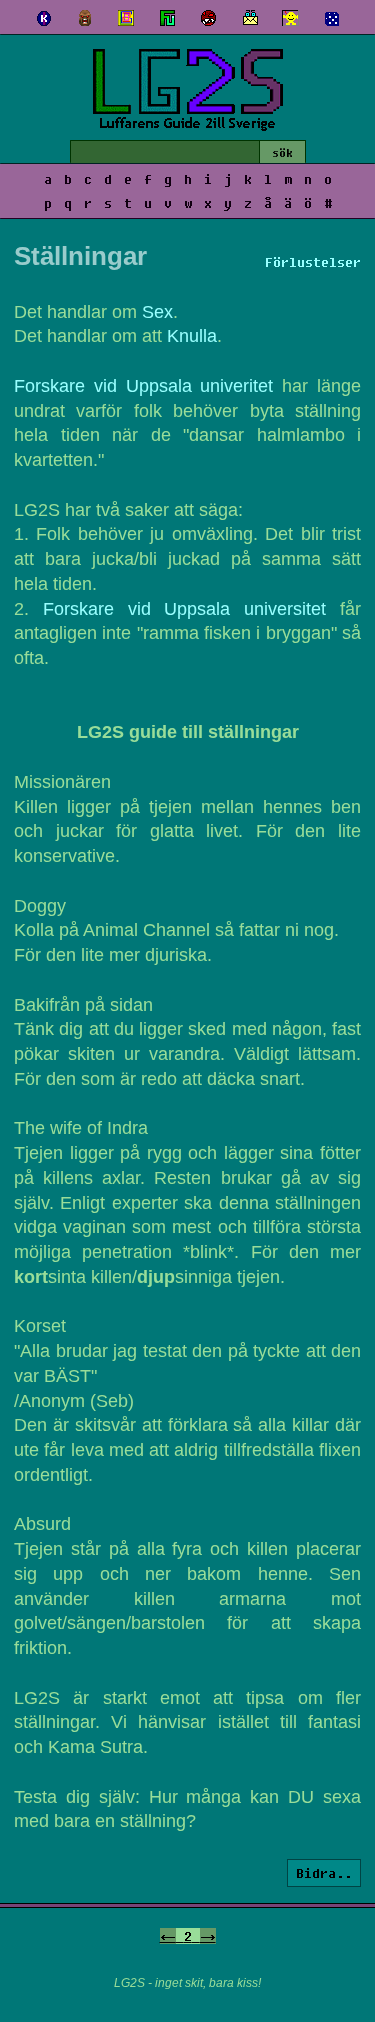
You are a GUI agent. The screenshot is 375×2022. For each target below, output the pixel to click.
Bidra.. (324, 1873)
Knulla (192, 336)
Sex (157, 312)
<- (168, 1936)
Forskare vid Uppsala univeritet (143, 386)
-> (208, 1936)
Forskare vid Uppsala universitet (184, 609)
